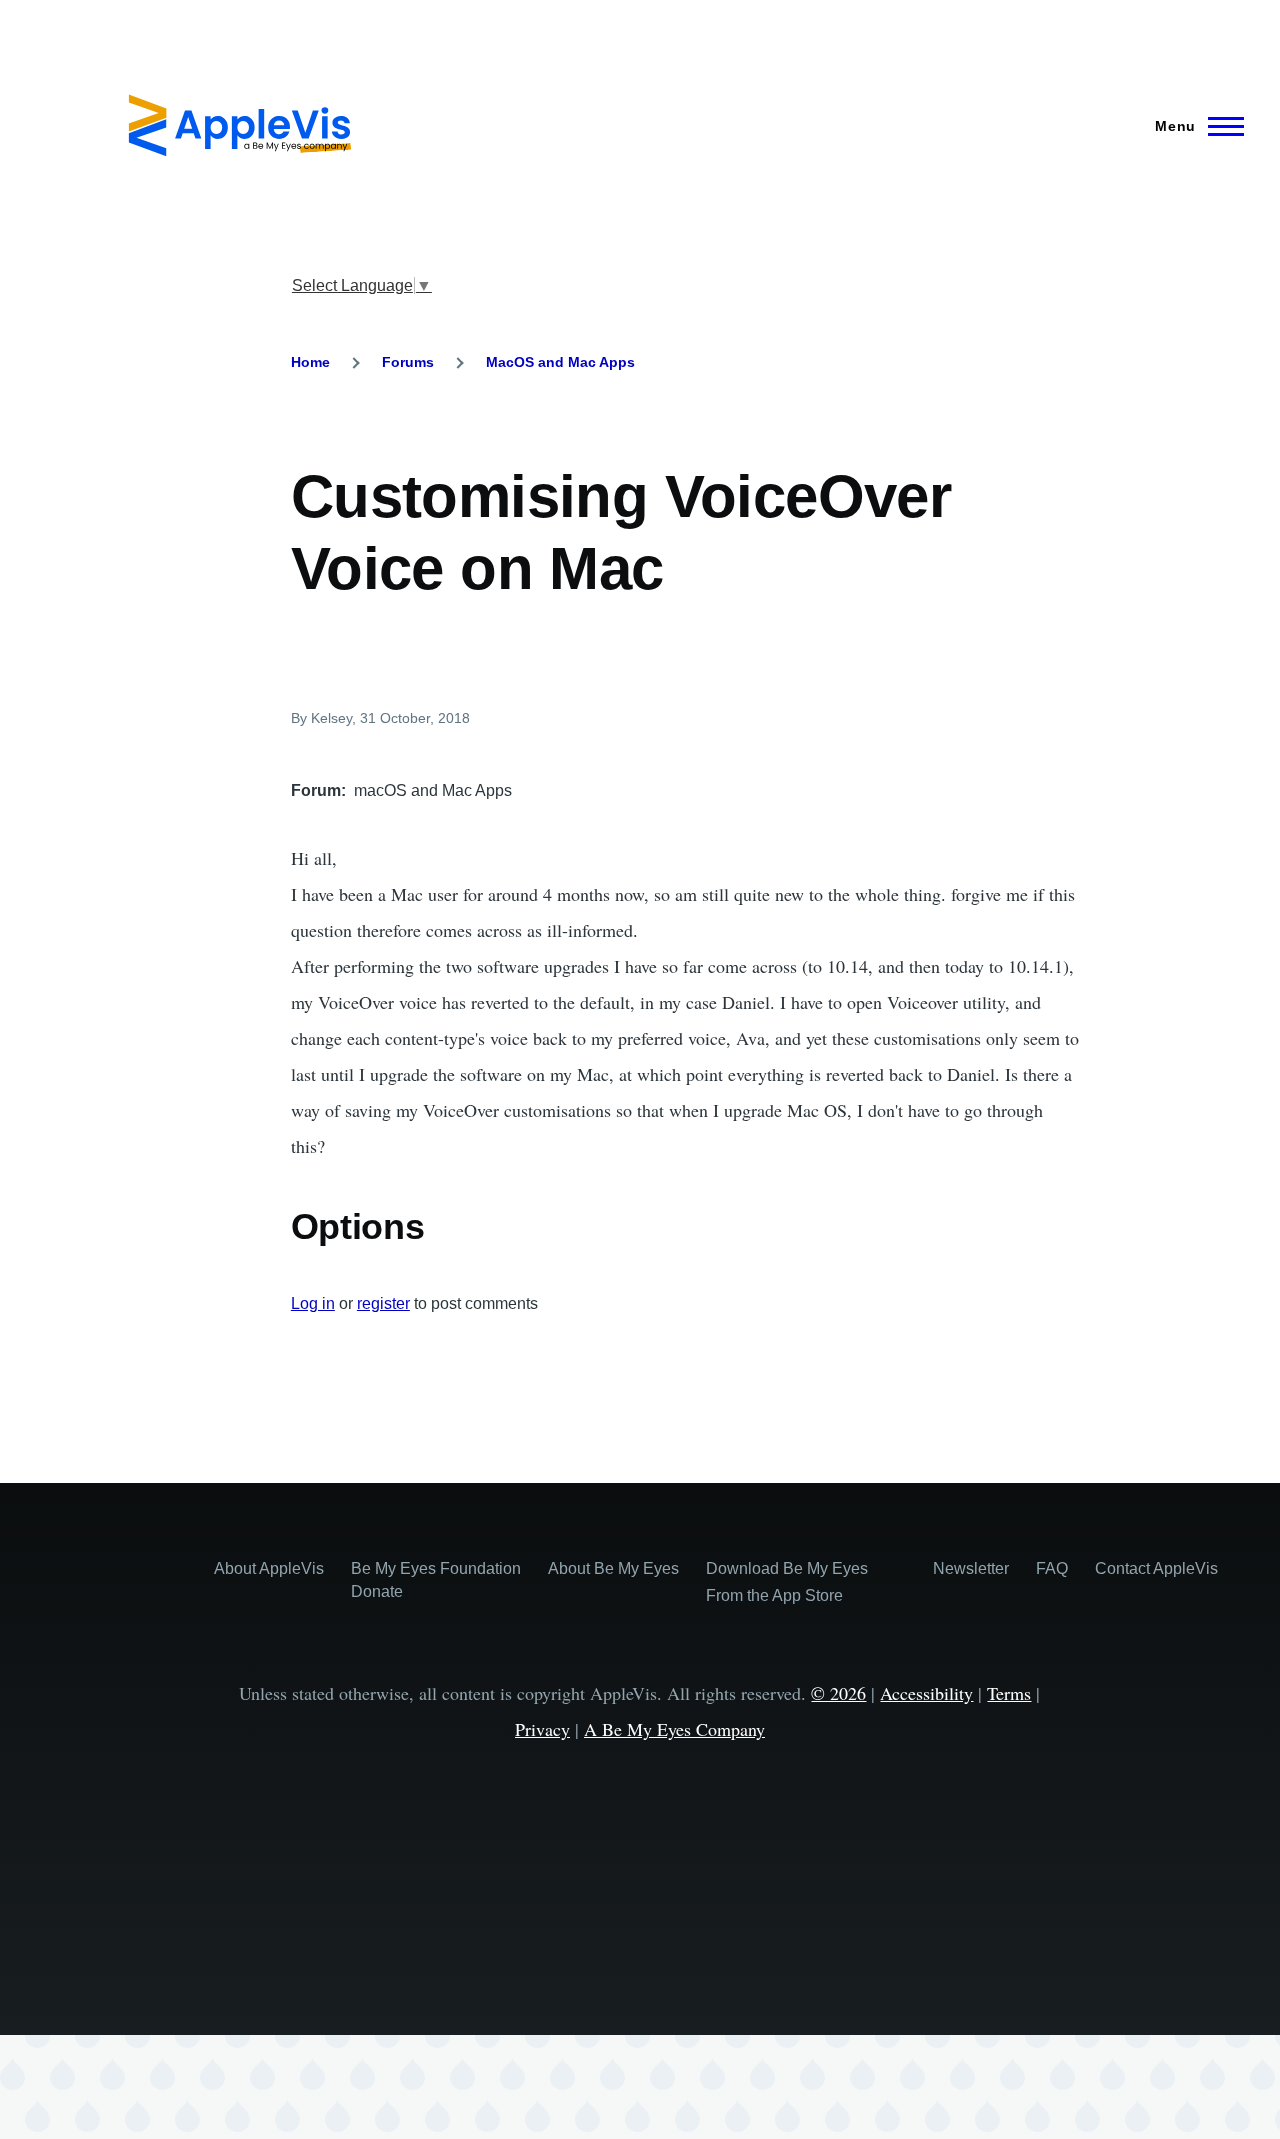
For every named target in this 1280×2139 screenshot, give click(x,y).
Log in (313, 1303)
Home (310, 362)
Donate (377, 1591)
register (383, 1303)
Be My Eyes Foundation (436, 1568)
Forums (408, 362)
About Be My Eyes (613, 1568)
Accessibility (926, 1693)
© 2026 (838, 1693)
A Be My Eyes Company (674, 1729)
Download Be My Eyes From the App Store (787, 1582)
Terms (1009, 1693)
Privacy (542, 1729)
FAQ (1052, 1568)
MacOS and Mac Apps (560, 362)
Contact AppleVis (1156, 1568)
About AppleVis (269, 1568)
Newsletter (971, 1568)
